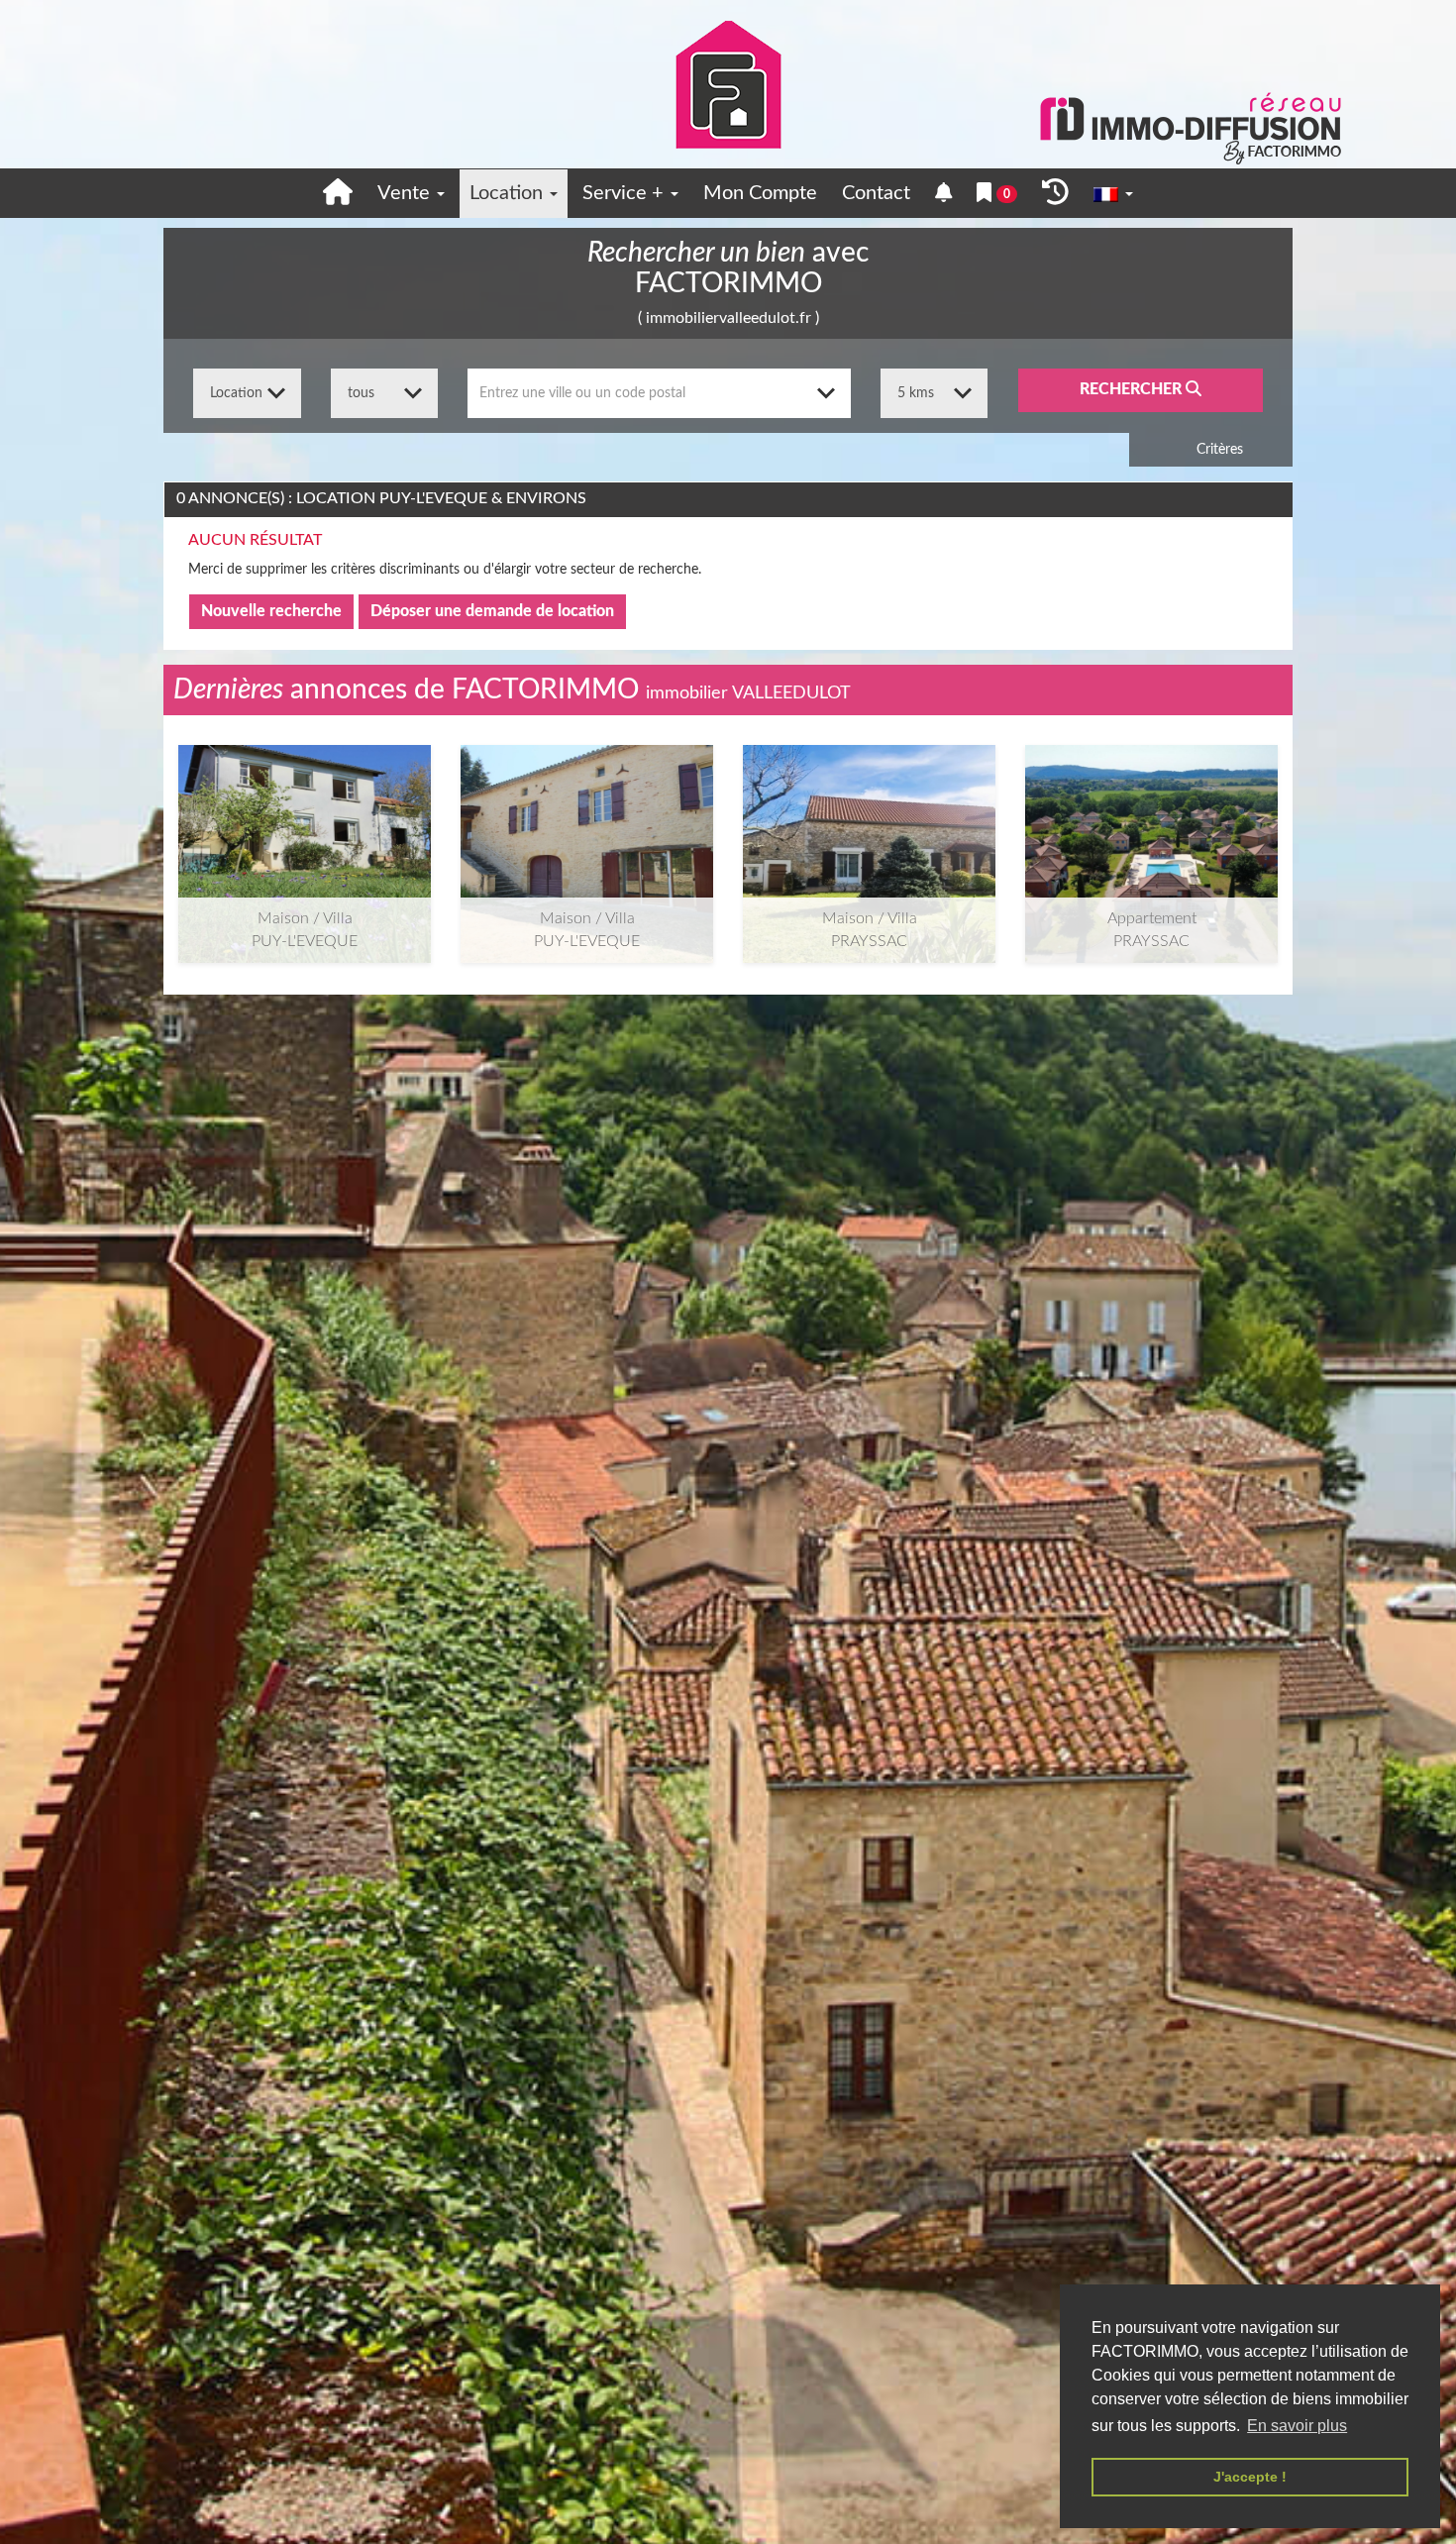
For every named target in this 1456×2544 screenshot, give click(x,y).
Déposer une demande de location (492, 611)
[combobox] (659, 393)
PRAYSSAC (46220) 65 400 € (1151, 829)
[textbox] (659, 393)
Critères (1218, 450)
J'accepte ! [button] (1250, 2477)
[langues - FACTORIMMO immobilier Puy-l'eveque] (1113, 194)
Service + (625, 193)
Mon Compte (760, 193)
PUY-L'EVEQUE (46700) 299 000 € (587, 829)
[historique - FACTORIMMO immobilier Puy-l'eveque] (1055, 193)
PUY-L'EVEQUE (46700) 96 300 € (305, 829)
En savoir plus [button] (1297, 2426)
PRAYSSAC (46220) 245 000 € (869, 829)
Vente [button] (406, 193)
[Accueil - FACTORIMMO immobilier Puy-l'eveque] (338, 193)
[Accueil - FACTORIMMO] (728, 84)
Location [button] (509, 193)
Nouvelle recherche (271, 611)
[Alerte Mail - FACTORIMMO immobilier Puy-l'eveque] (944, 194)
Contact (876, 193)
